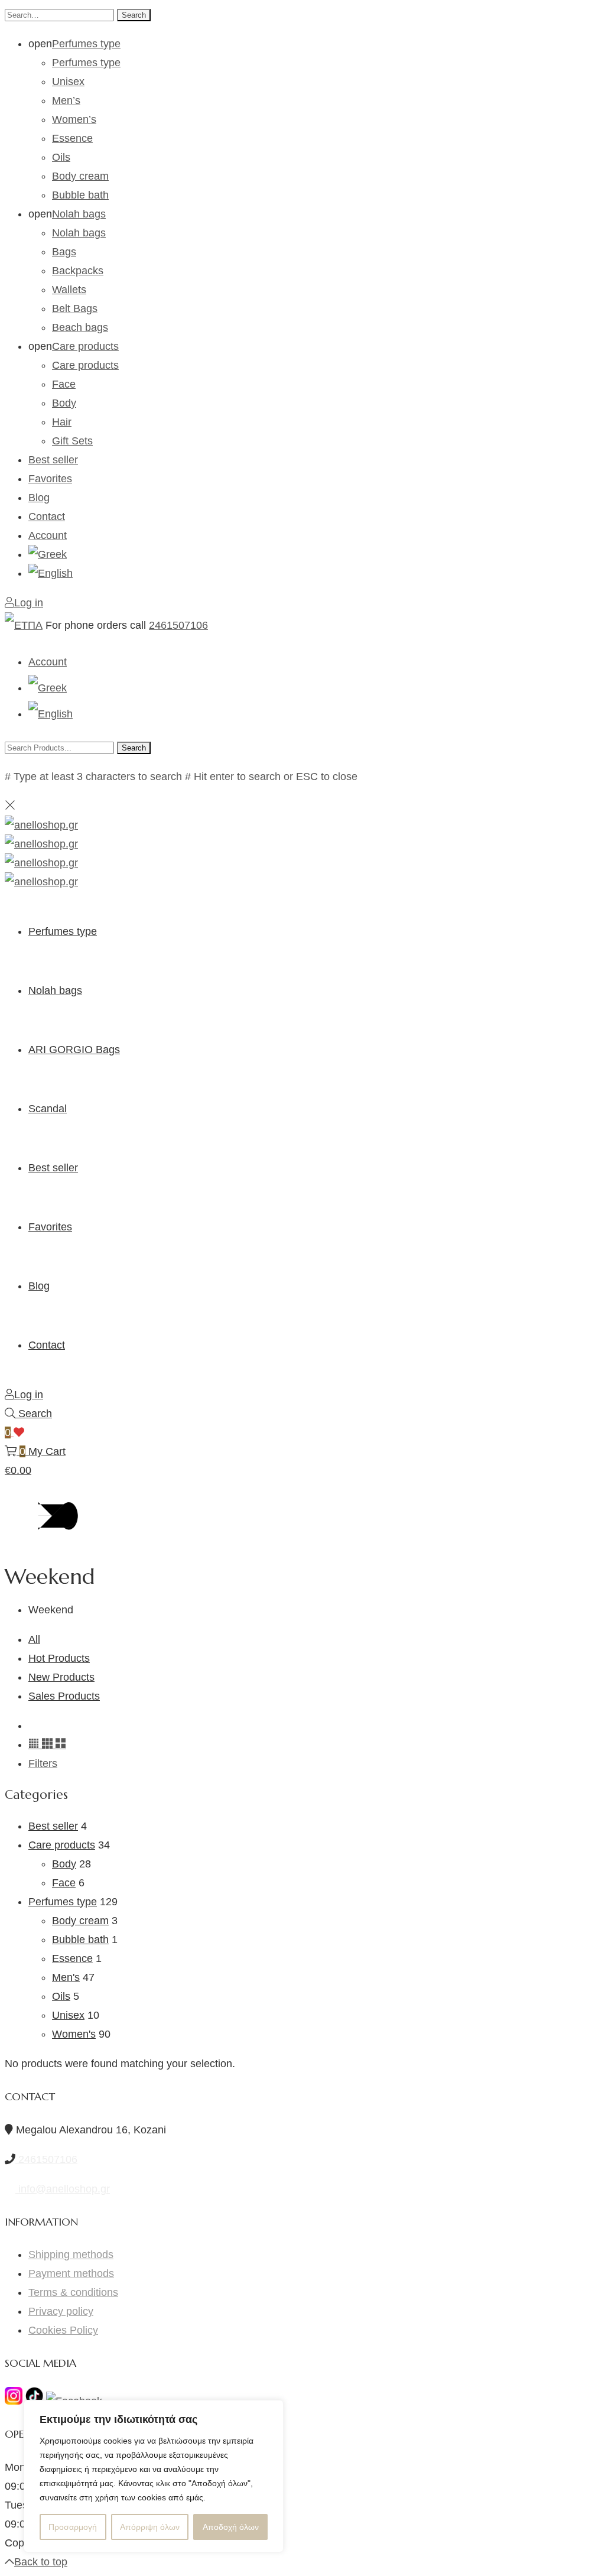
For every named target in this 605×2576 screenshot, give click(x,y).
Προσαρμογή (73, 2527)
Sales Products (64, 1696)
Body (64, 403)
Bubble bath (80, 195)
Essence (72, 138)
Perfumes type (86, 44)
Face (64, 384)
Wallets (69, 290)
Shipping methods (71, 2255)
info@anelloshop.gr (63, 2189)
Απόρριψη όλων (150, 2527)
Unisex (68, 82)
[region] (154, 2476)
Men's (66, 1977)
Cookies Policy (63, 2330)
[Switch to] (314, 554)
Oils (61, 157)
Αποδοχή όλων (231, 2527)
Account (48, 535)
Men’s (66, 100)
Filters (43, 1763)
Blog (39, 498)
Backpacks (78, 271)
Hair (62, 422)
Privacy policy (61, 2311)
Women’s (74, 119)
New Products (61, 1677)
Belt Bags (75, 308)
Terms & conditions (73, 2292)
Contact (47, 517)
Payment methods (71, 2273)
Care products (85, 346)
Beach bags (80, 327)
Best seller (53, 460)
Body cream (80, 176)
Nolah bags (79, 214)
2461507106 (178, 625)
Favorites (50, 479)
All (34, 1639)
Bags (64, 252)
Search (134, 15)
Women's (74, 2034)
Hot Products (59, 1658)
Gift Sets (72, 441)
